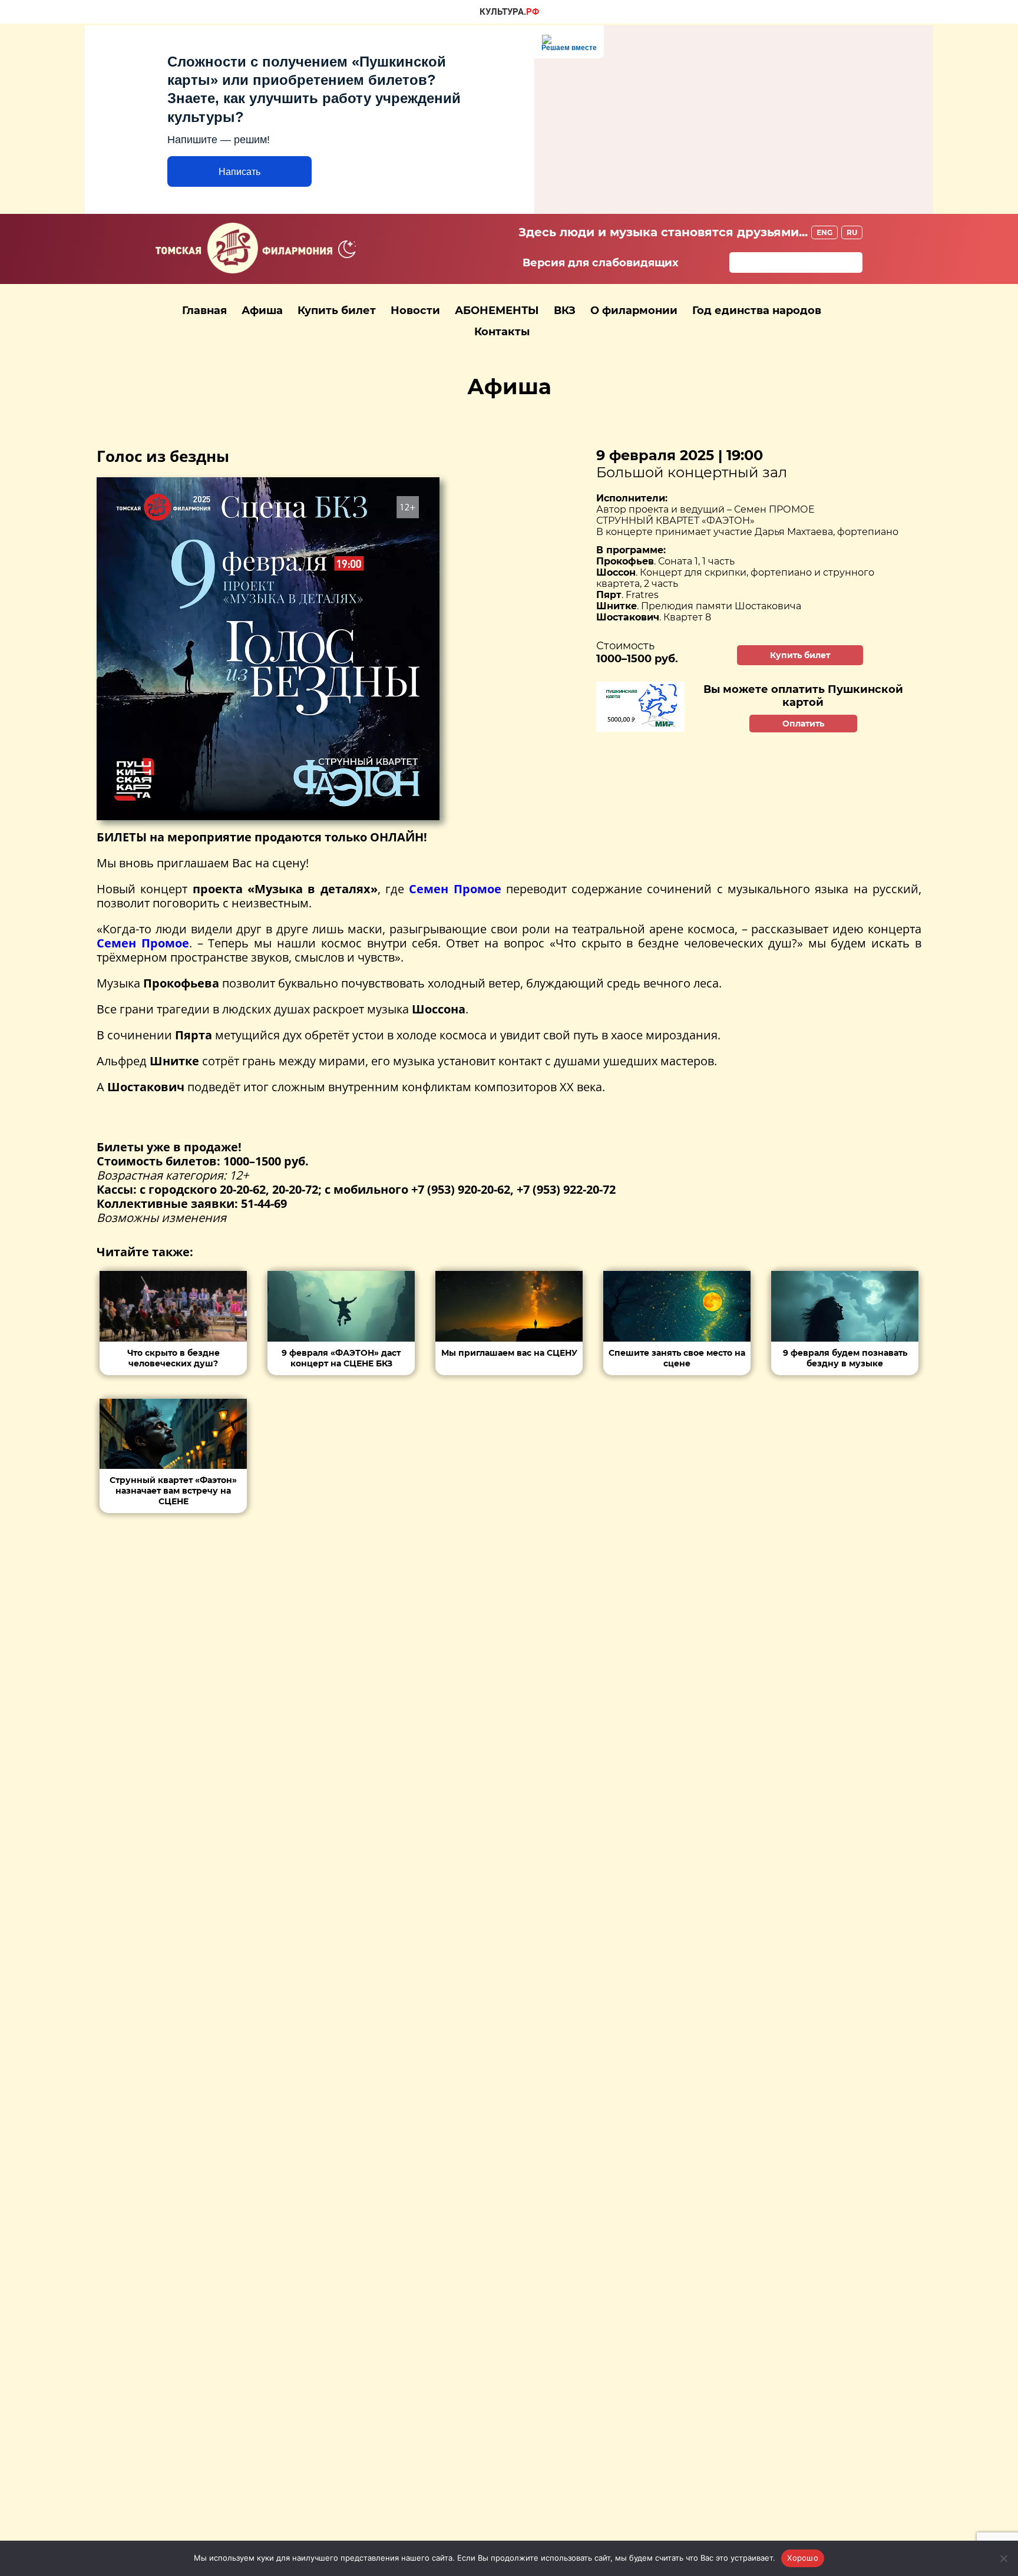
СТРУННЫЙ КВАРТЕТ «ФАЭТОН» (675, 521)
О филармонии (634, 311)
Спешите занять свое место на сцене (677, 1358)
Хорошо (803, 2558)
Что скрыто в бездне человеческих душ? (173, 1358)
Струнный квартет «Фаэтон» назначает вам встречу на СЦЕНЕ (173, 1491)
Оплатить (803, 724)
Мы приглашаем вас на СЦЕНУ (509, 1353)
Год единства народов (757, 311)
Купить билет (337, 311)
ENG (824, 232)
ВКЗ (565, 311)
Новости (415, 311)
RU (852, 232)
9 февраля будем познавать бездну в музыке (845, 1358)
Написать (239, 172)
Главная (204, 311)
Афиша (262, 311)
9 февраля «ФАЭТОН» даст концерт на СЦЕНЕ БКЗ (341, 1358)
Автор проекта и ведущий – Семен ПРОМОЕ (705, 509)
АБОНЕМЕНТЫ (497, 311)
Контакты (502, 332)
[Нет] (1003, 2558)
